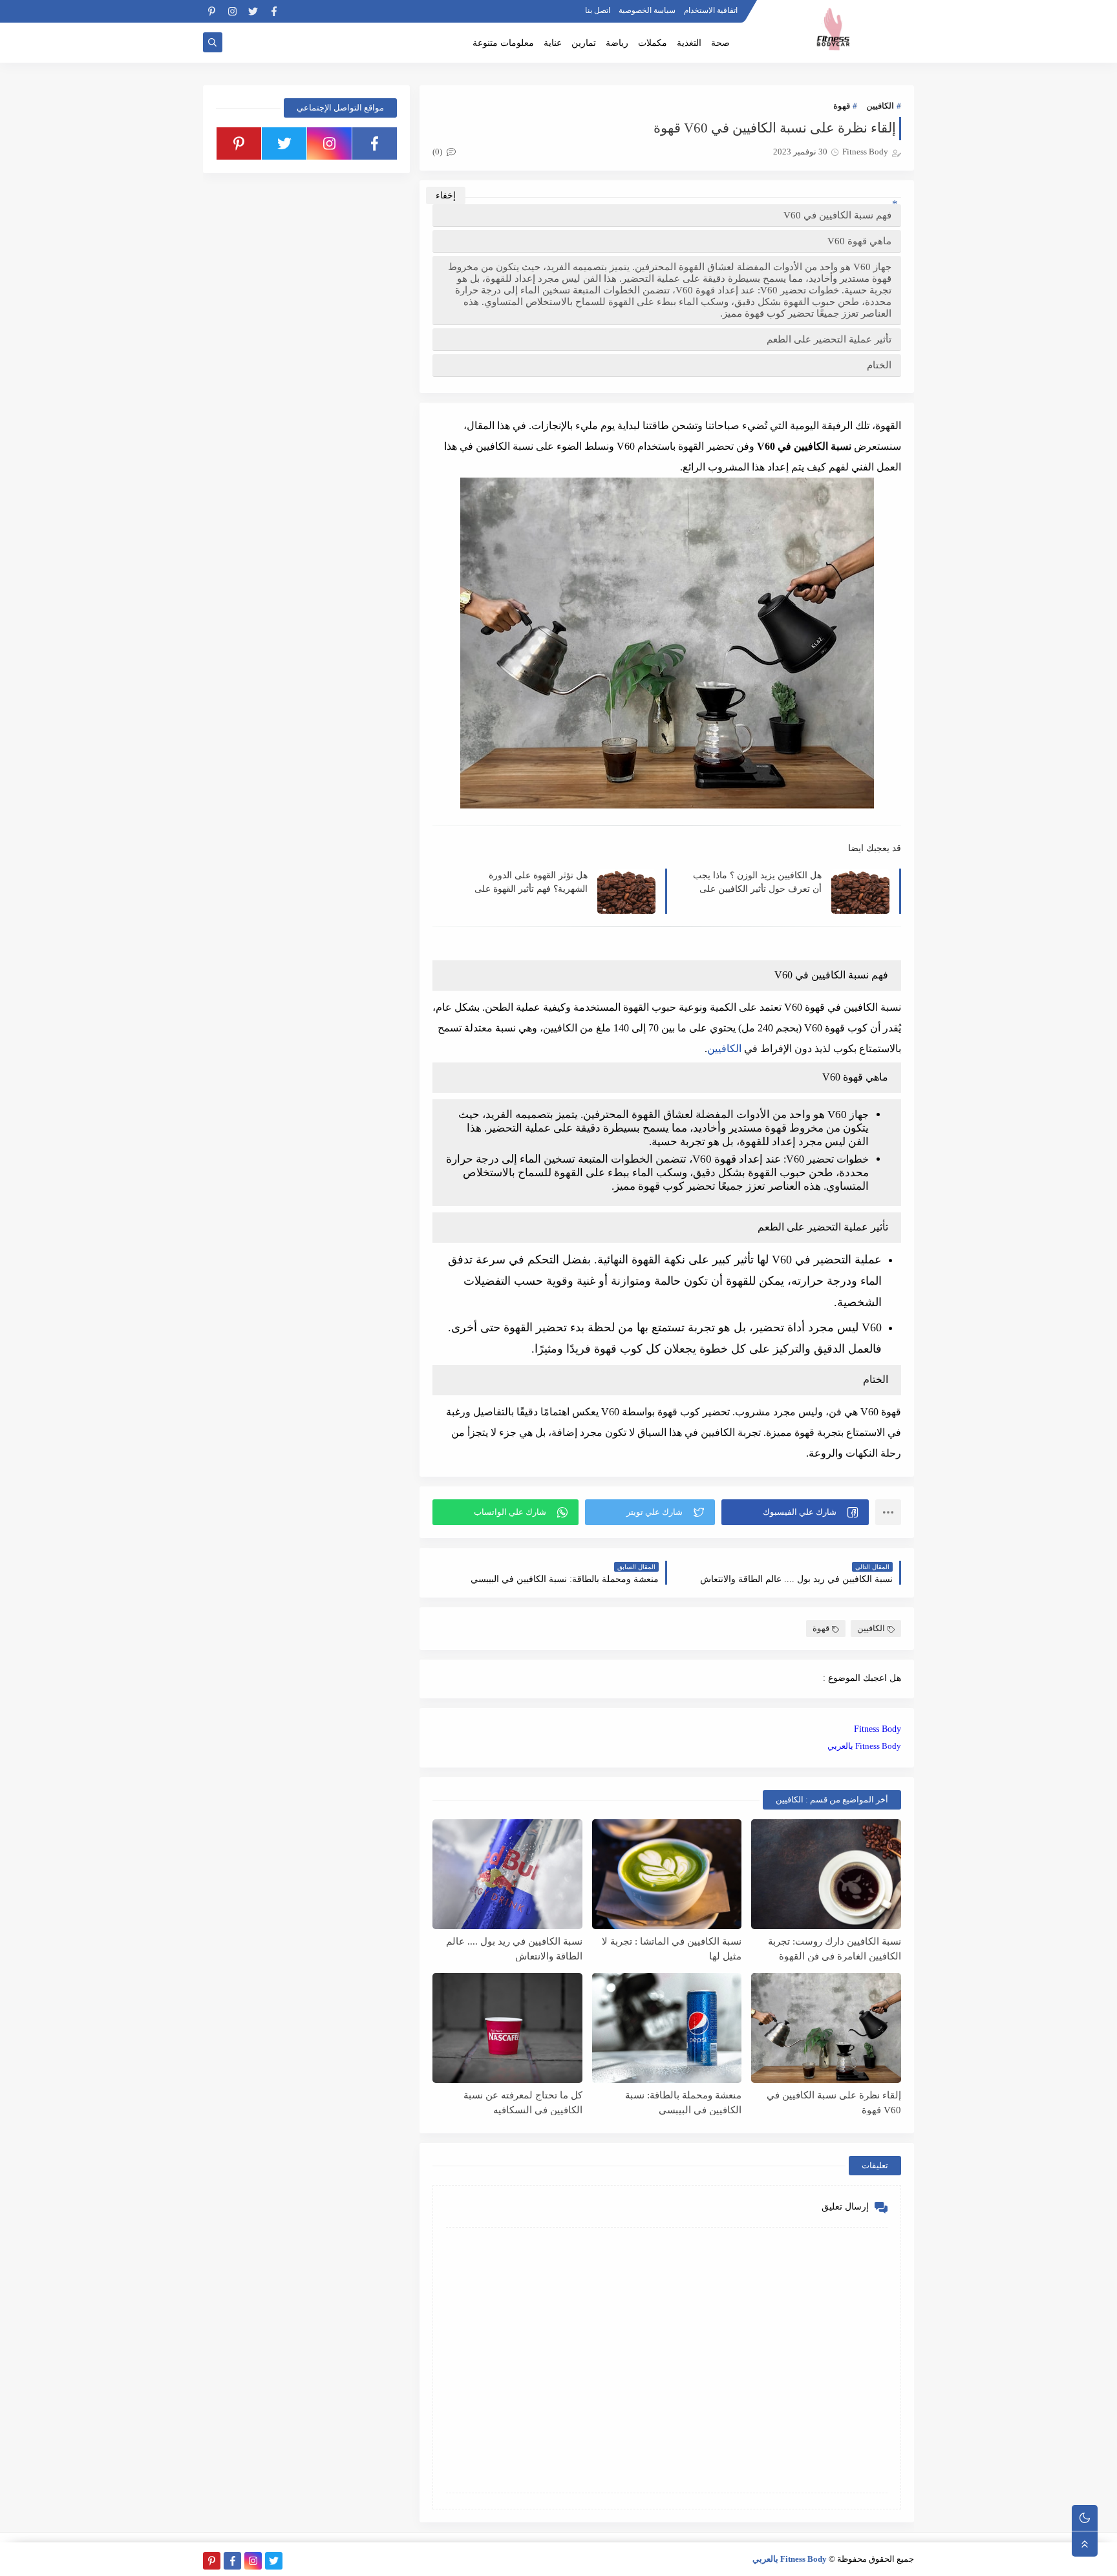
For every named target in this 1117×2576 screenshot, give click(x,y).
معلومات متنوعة (503, 43)
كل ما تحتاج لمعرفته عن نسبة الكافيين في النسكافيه (523, 2103)
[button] (795, 1512)
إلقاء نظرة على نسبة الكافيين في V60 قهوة (834, 2103)
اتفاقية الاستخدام (711, 10)
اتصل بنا (598, 10)
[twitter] (253, 11)
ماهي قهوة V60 (859, 241)
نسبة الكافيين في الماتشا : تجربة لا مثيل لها (672, 1949)
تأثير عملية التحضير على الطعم (829, 339)
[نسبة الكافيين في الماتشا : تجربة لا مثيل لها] (667, 1874)
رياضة (617, 43)
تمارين (584, 43)
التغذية (689, 43)
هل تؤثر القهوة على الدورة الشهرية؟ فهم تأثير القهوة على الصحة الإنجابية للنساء (531, 882)
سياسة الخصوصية (647, 10)
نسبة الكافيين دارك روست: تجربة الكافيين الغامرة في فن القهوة (835, 1949)
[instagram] (232, 11)
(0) (438, 152)
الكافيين (880, 106)
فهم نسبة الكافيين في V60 (837, 215)
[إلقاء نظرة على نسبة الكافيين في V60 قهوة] (826, 2028)
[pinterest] (212, 11)
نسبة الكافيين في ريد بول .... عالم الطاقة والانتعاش (514, 1949)
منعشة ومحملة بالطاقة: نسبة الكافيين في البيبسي (683, 2103)
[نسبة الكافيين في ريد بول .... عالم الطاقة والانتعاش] (507, 1874)
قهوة (842, 106)
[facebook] (274, 11)
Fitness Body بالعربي (864, 1746)
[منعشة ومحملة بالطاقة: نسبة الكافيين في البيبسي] (667, 2028)
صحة (720, 43)
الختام (879, 365)
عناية (553, 43)
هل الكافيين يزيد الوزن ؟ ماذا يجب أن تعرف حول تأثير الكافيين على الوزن (757, 882)
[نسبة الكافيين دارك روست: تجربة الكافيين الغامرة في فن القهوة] (826, 1874)
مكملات (653, 43)
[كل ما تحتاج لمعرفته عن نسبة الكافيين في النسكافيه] (507, 2028)
